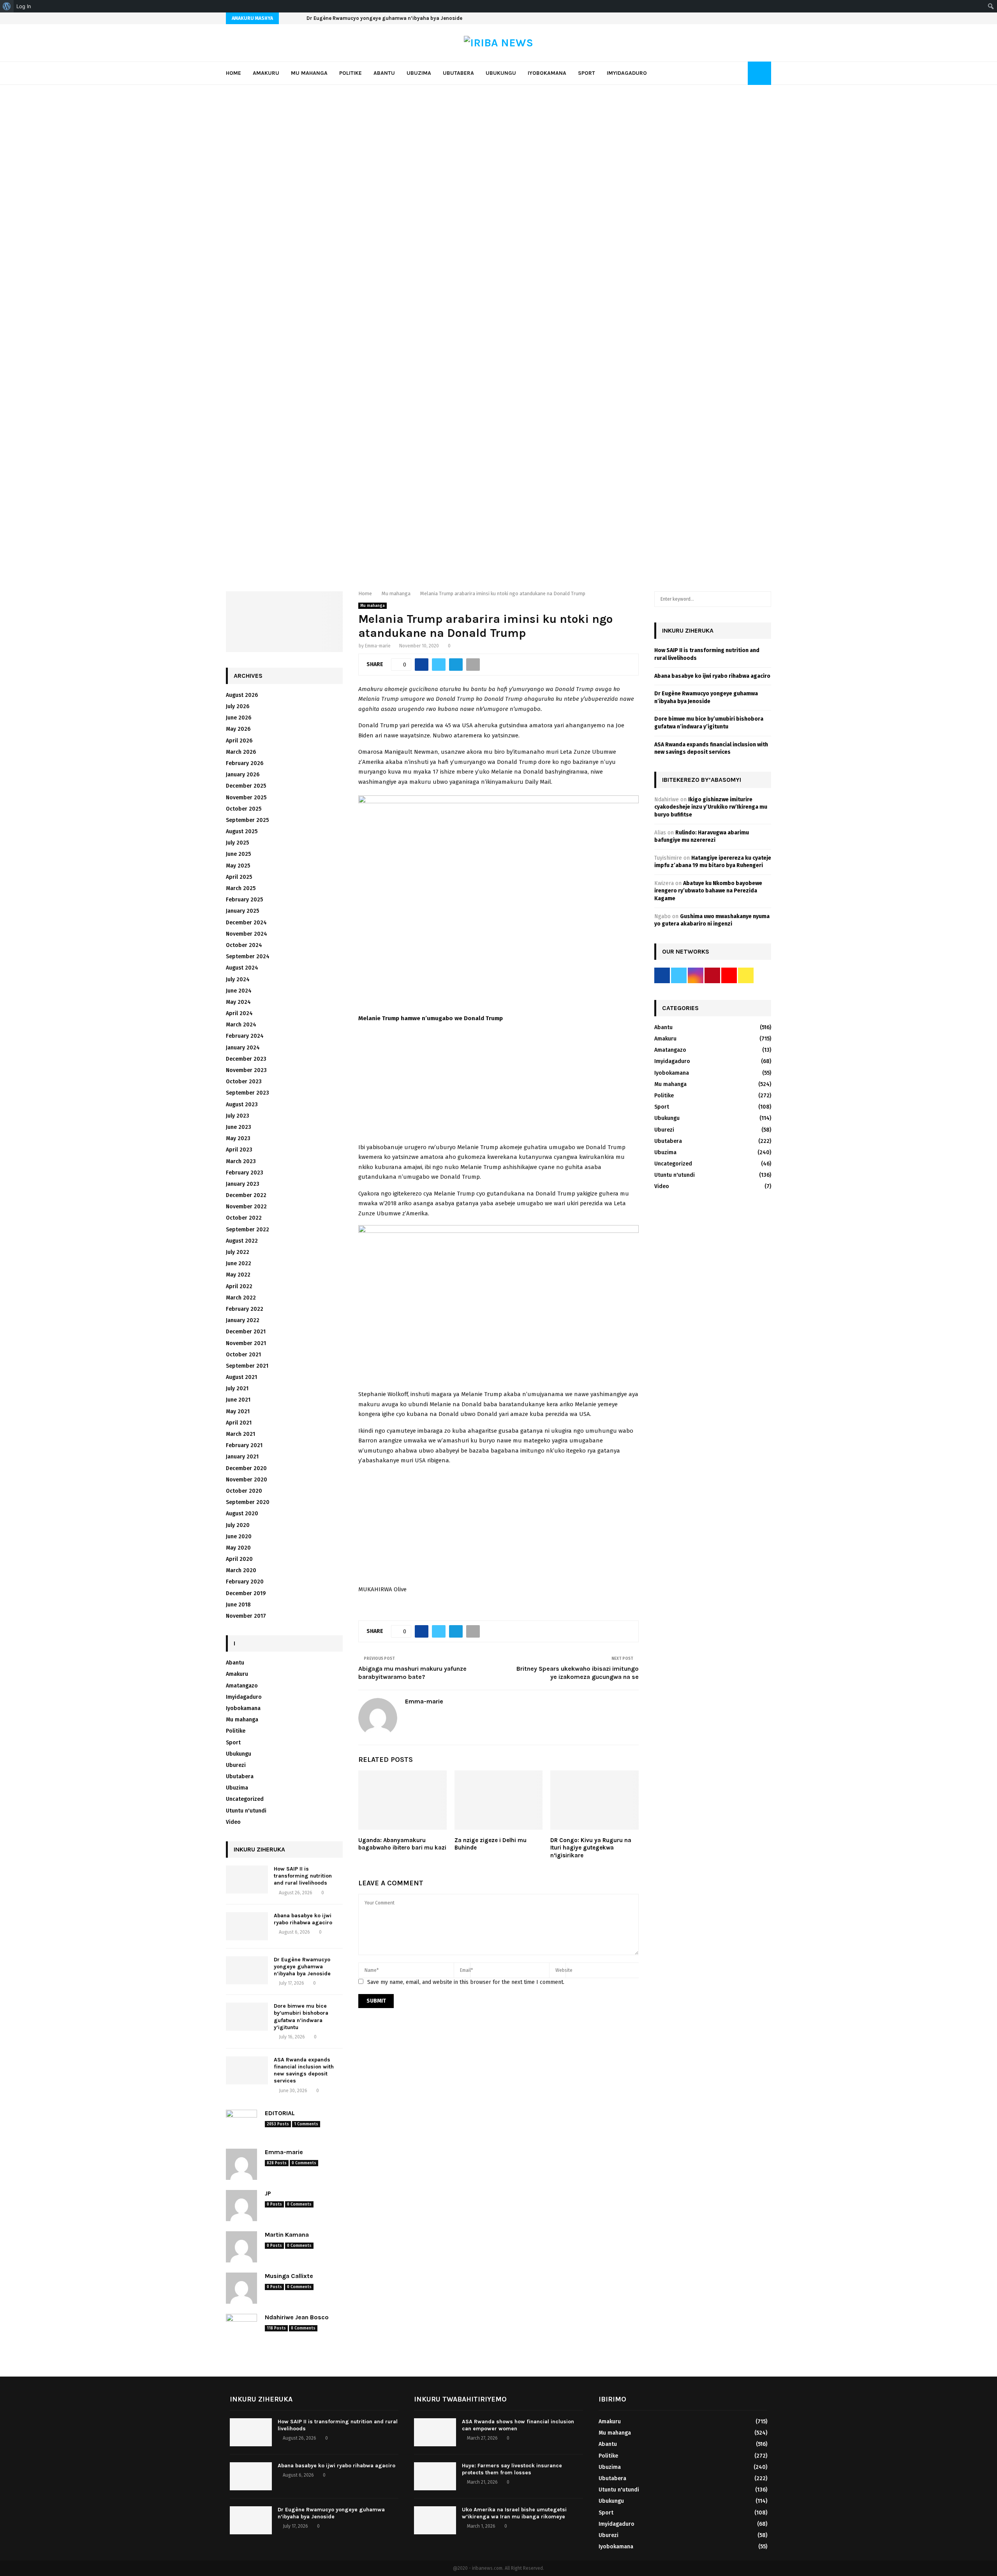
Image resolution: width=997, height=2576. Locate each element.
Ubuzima (419, 73)
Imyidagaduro (627, 73)
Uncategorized (245, 1799)
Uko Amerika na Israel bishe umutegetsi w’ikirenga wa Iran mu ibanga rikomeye (514, 2513)
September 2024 (248, 957)
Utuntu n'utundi (246, 1811)
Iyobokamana (547, 73)
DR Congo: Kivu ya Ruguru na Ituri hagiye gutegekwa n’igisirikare (591, 1848)
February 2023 (245, 1173)
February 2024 (245, 1036)
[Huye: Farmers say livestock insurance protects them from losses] (435, 2476)
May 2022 (238, 1275)
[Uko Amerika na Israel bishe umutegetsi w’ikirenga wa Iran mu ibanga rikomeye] (435, 2520)
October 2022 (244, 1218)
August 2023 (242, 1105)
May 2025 (238, 866)
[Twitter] (740, 73)
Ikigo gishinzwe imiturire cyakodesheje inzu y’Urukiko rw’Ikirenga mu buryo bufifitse (711, 807)
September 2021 (247, 1366)
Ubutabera (458, 73)
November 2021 (246, 1343)
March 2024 (241, 1025)
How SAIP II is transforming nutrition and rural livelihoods (303, 1876)
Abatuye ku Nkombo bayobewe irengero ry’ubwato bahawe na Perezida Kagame (708, 891)
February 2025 (244, 900)
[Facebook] (731, 73)
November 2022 (246, 1207)
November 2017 (246, 1616)
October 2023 (244, 1082)
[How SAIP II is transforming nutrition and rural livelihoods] (247, 1880)
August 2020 (242, 1514)
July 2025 (237, 843)
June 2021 (238, 1400)
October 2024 (244, 945)
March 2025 (241, 888)
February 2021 (244, 1445)
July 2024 (238, 979)
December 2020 (246, 1468)
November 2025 (246, 798)
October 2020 (244, 1491)
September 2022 (247, 1230)
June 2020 (239, 1537)
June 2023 (239, 1127)
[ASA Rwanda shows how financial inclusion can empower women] (435, 2432)
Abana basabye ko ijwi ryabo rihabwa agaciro (303, 1919)
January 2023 (243, 1184)
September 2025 (247, 820)
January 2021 (242, 1457)
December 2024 (246, 923)
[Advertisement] (498, 1085)
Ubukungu (501, 73)
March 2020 (241, 1570)
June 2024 (239, 991)
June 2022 (239, 1263)
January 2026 (243, 775)
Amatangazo (242, 1686)
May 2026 (238, 729)
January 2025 (242, 911)
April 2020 (239, 1559)
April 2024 (239, 1013)
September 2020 (248, 1502)
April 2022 (239, 1286)
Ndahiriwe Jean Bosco (297, 2317)
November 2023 (246, 1070)
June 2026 (239, 718)
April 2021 (239, 1423)
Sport (587, 73)
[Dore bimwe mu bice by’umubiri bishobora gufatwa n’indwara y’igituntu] (247, 2017)
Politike (351, 73)
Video (233, 1822)
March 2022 (241, 1298)
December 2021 (246, 1332)
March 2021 (240, 1434)
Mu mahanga (309, 73)
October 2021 (243, 1355)
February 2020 (245, 1582)
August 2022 (242, 1241)
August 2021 (241, 1377)
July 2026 (238, 706)
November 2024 (247, 934)
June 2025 (238, 854)
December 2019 (246, 1593)
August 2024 (242, 968)
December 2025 (246, 786)
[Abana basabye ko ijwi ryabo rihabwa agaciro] (247, 1926)
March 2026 (241, 752)
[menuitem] (7, 6)
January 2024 (243, 1048)
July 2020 (238, 1525)
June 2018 (238, 1605)
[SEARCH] (763, 599)
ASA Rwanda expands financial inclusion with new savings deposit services (304, 2070)
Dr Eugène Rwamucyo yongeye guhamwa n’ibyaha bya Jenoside (302, 1967)
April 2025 (239, 877)
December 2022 (246, 1195)
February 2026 (245, 763)
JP (268, 2193)
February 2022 (245, 1309)
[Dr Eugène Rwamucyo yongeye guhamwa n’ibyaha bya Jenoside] (247, 1970)
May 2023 (238, 1138)
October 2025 (244, 809)
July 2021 (237, 1389)
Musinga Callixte (289, 2276)
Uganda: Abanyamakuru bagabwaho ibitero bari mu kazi (402, 1844)
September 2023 (247, 1093)
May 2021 (238, 1411)
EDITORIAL (280, 2113)
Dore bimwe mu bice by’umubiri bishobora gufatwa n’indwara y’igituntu (395, 18)
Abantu (384, 73)
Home (233, 73)
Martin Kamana (287, 2235)
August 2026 (242, 695)
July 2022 (238, 1252)
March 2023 (241, 1161)
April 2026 (239, 741)
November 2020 (247, 1480)
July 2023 (238, 1116)
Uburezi (236, 1765)
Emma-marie (378, 646)
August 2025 (242, 831)
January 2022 (243, 1320)
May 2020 (238, 1548)
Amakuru (266, 73)
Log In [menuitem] (24, 6)
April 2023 (239, 1150)
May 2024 (238, 1002)
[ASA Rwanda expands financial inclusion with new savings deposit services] (247, 2070)
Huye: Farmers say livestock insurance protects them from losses (512, 2469)
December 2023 (246, 1059)
